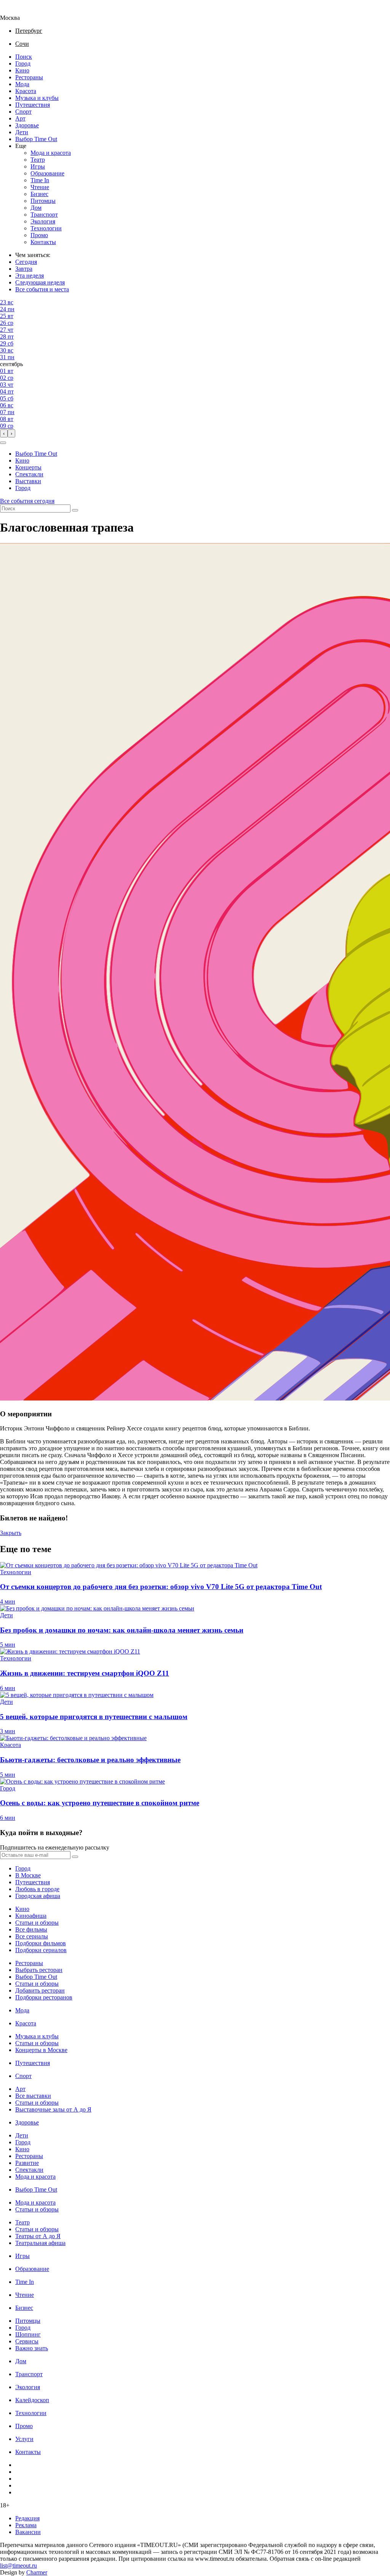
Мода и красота (51, 153)
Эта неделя (30, 276)
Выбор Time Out (36, 139)
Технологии (46, 228)
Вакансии (28, 2532)
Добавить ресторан (40, 1990)
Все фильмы (31, 1929)
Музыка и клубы (37, 98)
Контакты (43, 242)
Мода (22, 84)
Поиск (24, 57)
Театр (38, 160)
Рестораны (29, 77)
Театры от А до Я (38, 2236)
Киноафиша (31, 1916)
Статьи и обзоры (37, 1923)
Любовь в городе (37, 1889)
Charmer (37, 2572)
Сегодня (26, 262)
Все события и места (42, 289)
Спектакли (29, 474)
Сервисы (27, 2341)
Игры (38, 166)
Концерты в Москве (41, 2050)
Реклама (26, 2525)
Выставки (28, 481)
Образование (47, 173)
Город (23, 63)
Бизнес (39, 194)
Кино (22, 70)
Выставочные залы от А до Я (53, 2109)
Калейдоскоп (32, 2400)
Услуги (24, 2439)
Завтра (24, 269)
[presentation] (4, 433)
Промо (39, 235)
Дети (22, 132)
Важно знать (32, 2348)
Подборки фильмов (41, 1943)
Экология (43, 221)
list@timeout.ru (18, 2566)
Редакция (27, 2518)
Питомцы (43, 201)
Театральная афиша (40, 2243)
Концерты (28, 467)
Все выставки (33, 2096)
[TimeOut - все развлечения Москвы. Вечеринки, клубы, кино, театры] (17, 11)
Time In (40, 180)
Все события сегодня (27, 501)
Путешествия (33, 105)
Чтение (40, 187)
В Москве (28, 1875)
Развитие (27, 2163)
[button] (3, 443)
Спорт (23, 112)
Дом (36, 208)
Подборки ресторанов (44, 1997)
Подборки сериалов (41, 1950)
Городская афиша (38, 1896)
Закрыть (11, 1533)
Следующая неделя (40, 282)
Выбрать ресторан (39, 1970)
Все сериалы (32, 1936)
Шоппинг (28, 2334)
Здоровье (27, 125)
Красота (26, 91)
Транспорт (44, 215)
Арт (20, 118)
